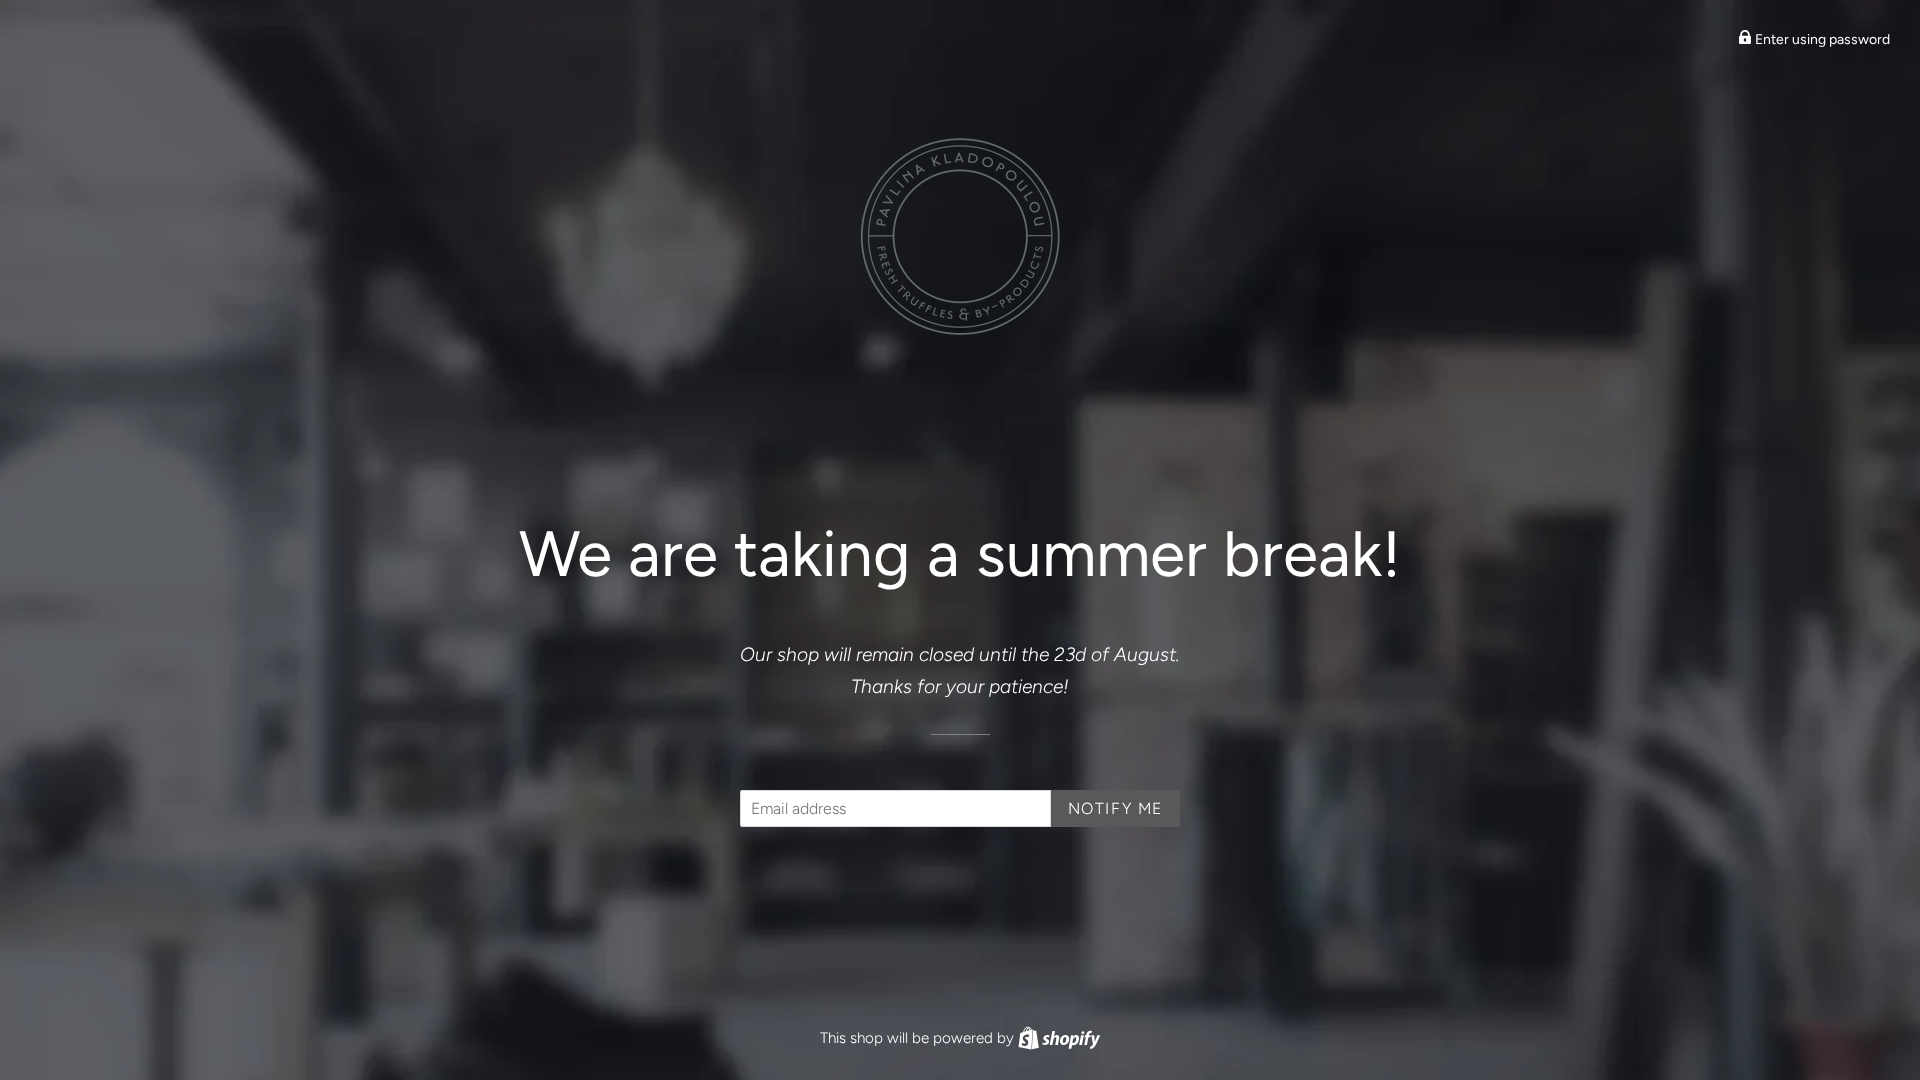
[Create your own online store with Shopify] (1059, 1038)
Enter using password (1821, 39)
